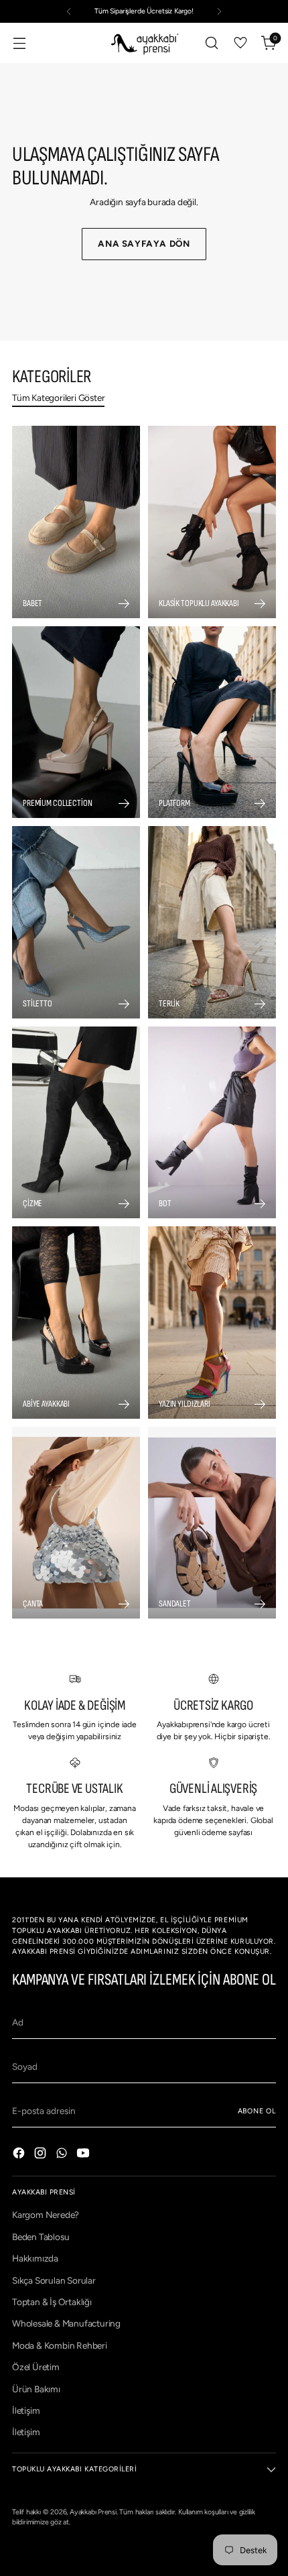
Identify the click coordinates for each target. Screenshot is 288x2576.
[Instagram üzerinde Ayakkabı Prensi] (42, 2155)
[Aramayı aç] (211, 43)
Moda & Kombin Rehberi (60, 2345)
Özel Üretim (36, 2367)
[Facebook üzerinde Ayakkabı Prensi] (20, 2155)
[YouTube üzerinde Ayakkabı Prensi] (84, 2155)
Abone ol (257, 2111)
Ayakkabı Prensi (93, 2512)
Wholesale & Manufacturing (66, 2323)
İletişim (26, 2410)
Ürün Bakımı (36, 2389)
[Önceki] (69, 11)
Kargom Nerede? (46, 2215)
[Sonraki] (219, 11)
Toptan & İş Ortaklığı (52, 2302)
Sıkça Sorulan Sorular (54, 2280)
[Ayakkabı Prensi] (144, 43)
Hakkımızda (35, 2258)
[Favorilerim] (240, 43)
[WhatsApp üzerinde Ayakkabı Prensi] (63, 2155)
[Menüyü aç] (19, 43)
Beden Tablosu (41, 2237)
